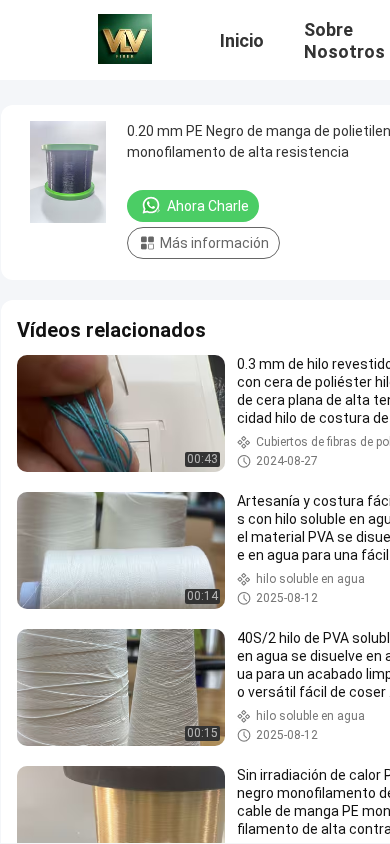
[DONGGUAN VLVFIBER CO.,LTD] (125, 38)
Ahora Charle (208, 206)
